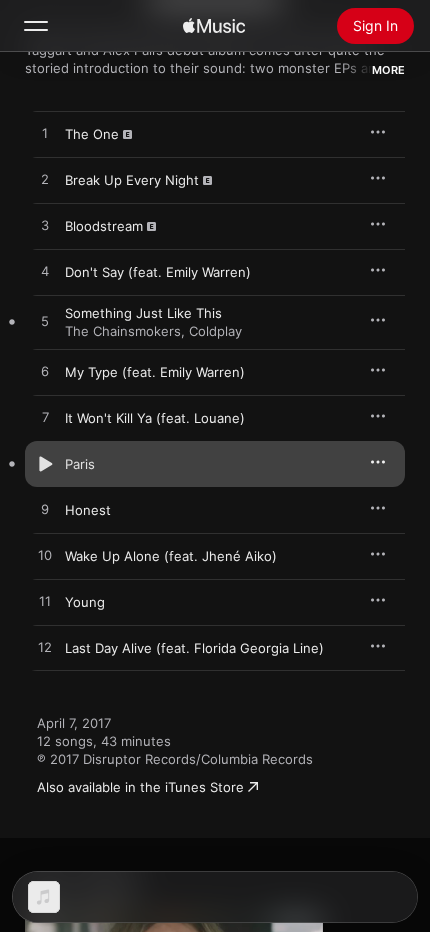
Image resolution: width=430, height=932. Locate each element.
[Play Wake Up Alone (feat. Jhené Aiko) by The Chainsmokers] (45, 556)
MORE (388, 70)
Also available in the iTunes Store (140, 787)
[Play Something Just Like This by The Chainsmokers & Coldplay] (45, 322)
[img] (214, 26)
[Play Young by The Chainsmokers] (45, 602)
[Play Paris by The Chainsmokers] (45, 464)
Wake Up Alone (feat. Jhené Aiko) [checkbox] (171, 556)
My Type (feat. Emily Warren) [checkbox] (155, 372)
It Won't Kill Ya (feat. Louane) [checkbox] (155, 418)
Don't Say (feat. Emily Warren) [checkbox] (158, 272)
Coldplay (215, 331)
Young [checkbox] (85, 602)
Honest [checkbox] (88, 510)
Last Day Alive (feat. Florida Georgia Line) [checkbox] (194, 648)
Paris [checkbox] (80, 464)
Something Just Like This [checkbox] (143, 313)
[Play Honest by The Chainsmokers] (45, 510)
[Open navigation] (36, 26)
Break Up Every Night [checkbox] (132, 180)
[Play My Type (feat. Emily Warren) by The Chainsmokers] (45, 372)
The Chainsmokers (123, 331)
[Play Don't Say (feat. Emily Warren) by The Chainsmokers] (45, 272)
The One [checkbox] (92, 134)
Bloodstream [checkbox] (104, 226)
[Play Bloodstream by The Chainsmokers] (45, 226)
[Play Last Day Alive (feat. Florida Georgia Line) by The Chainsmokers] (45, 648)
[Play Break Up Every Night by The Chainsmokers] (45, 180)
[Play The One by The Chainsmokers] (45, 134)
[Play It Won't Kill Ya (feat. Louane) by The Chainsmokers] (45, 418)
